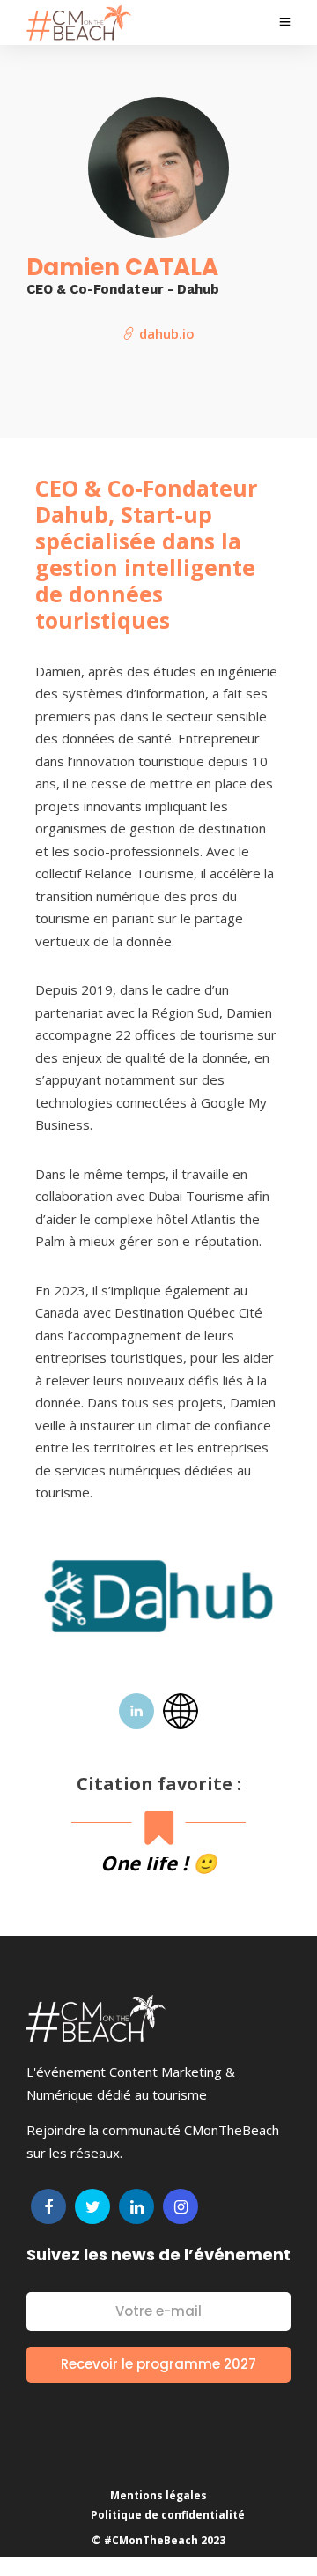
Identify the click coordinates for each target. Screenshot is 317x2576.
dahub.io (165, 333)
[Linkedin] (136, 2206)
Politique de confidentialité (168, 2515)
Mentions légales (158, 2495)
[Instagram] (181, 2206)
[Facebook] (48, 2206)
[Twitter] (92, 2206)
